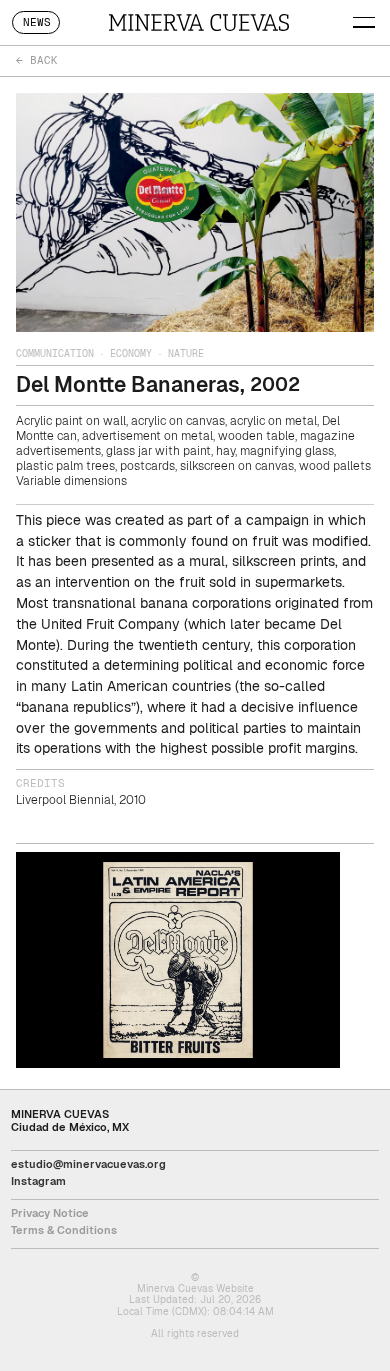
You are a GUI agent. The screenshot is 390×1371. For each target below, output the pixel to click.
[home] (199, 22)
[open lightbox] (178, 960)
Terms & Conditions (64, 1230)
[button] (366, 20)
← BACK (37, 60)
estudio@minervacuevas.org (88, 1164)
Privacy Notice (50, 1213)
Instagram (38, 1181)
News (37, 22)
